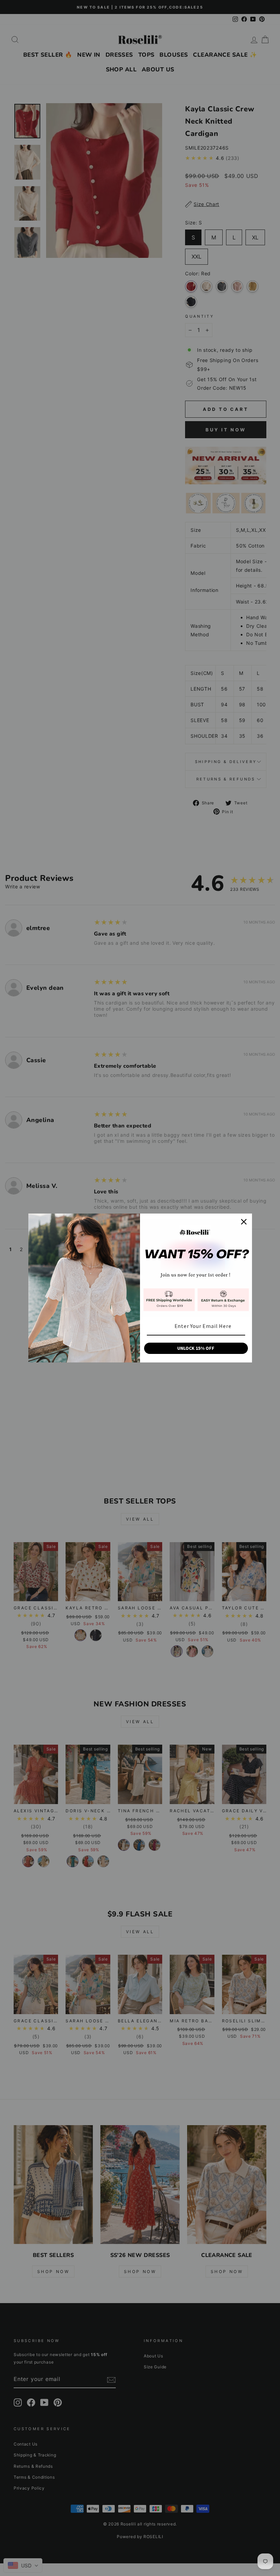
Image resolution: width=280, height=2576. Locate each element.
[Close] (244, 1222)
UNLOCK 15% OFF (196, 1348)
